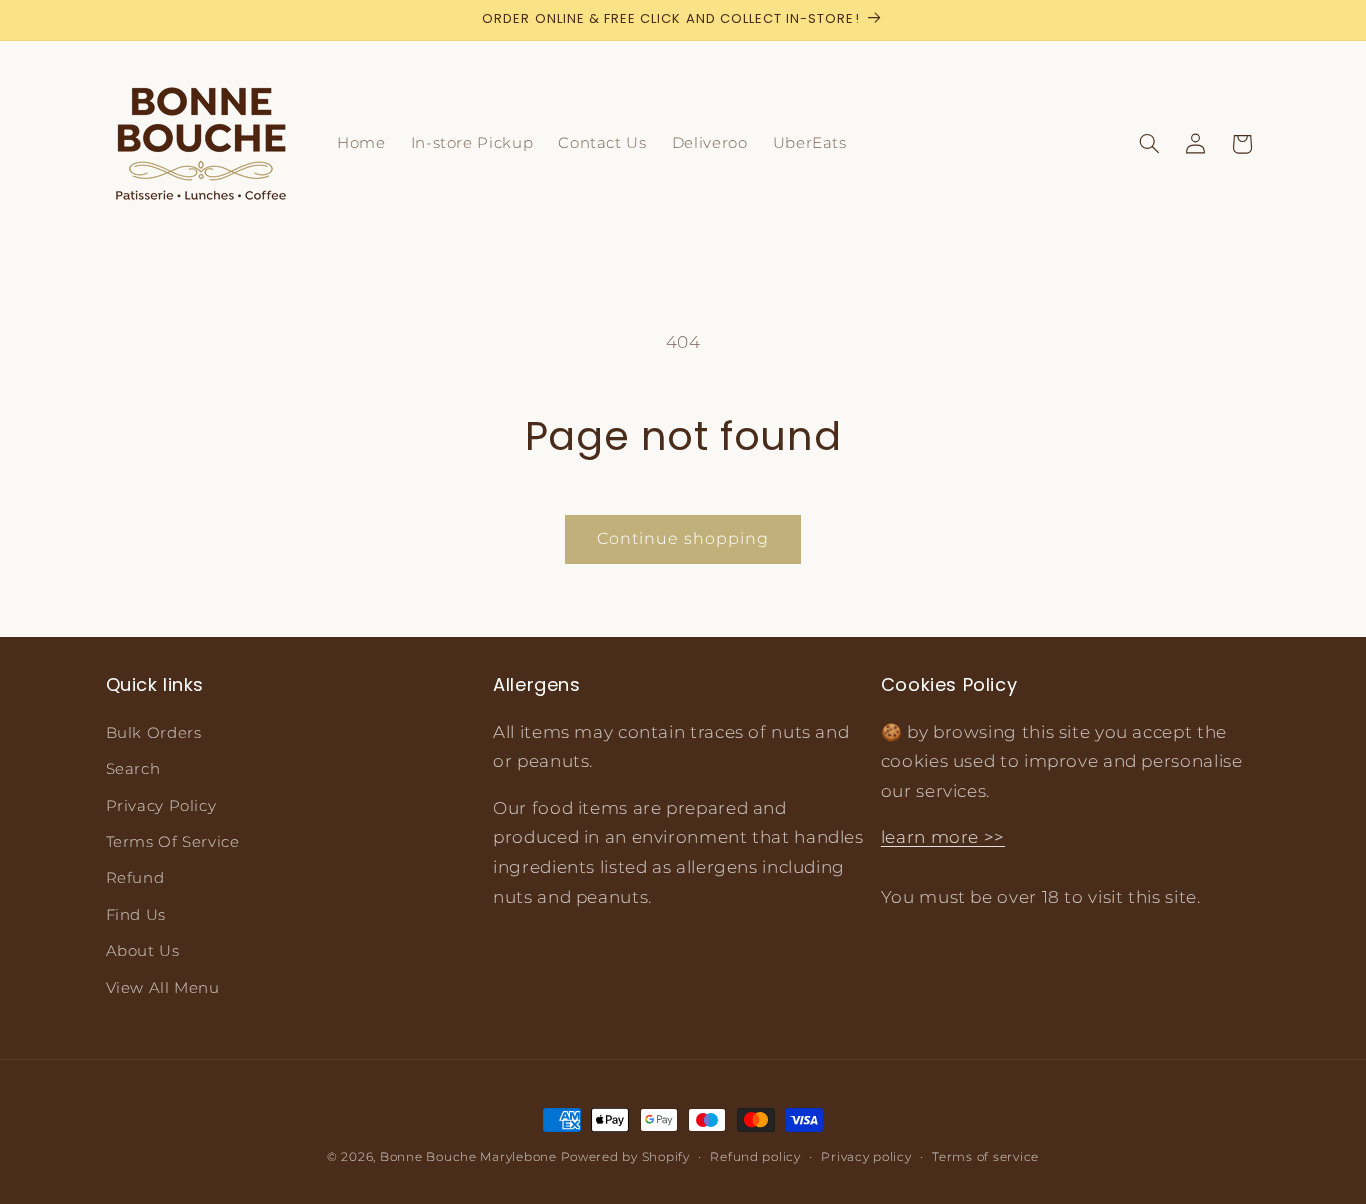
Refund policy (755, 1157)
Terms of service (985, 1157)
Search (133, 769)
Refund (135, 878)
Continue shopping (683, 538)
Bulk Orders (154, 733)
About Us (143, 951)
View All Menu (163, 988)
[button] (1149, 144)
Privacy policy (866, 1157)
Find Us (136, 915)
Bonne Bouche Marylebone (468, 1157)
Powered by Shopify (625, 1157)
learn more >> (943, 837)
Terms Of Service (173, 842)
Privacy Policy (161, 806)
